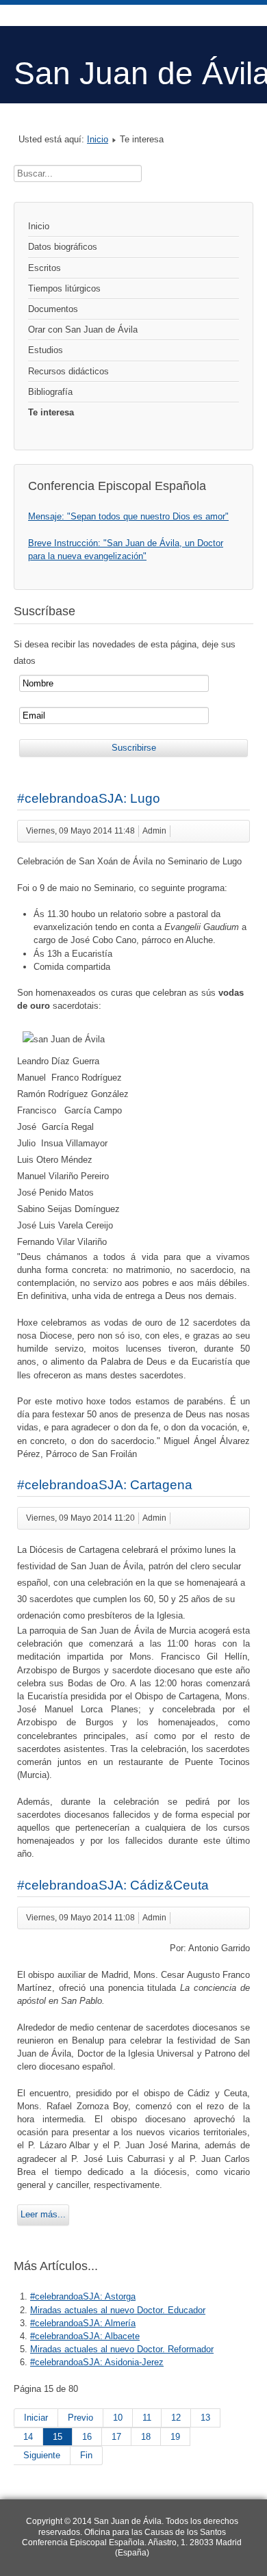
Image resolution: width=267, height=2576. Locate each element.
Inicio (98, 139)
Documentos (53, 309)
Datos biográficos (63, 247)
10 (118, 2418)
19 (175, 2437)
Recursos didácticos (68, 371)
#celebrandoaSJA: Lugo (89, 798)
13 (205, 2418)
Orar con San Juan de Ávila (83, 330)
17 (116, 2437)
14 (28, 2437)
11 (147, 2418)
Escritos (44, 268)
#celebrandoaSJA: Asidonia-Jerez (97, 2362)
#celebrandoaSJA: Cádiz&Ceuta (113, 1885)
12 (176, 2418)
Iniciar (36, 2418)
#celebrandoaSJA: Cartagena (105, 1485)
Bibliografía (50, 392)
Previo (80, 2418)
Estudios (46, 350)
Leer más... (43, 2214)
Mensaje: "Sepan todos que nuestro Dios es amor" (128, 516)
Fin (86, 2455)
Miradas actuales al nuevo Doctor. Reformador (122, 2349)
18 (146, 2437)
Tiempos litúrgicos (64, 288)
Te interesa (51, 412)
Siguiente (42, 2455)
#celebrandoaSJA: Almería (83, 2323)
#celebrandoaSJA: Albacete (85, 2336)
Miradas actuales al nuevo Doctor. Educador (118, 2310)
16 (87, 2437)
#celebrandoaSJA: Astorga (83, 2296)
